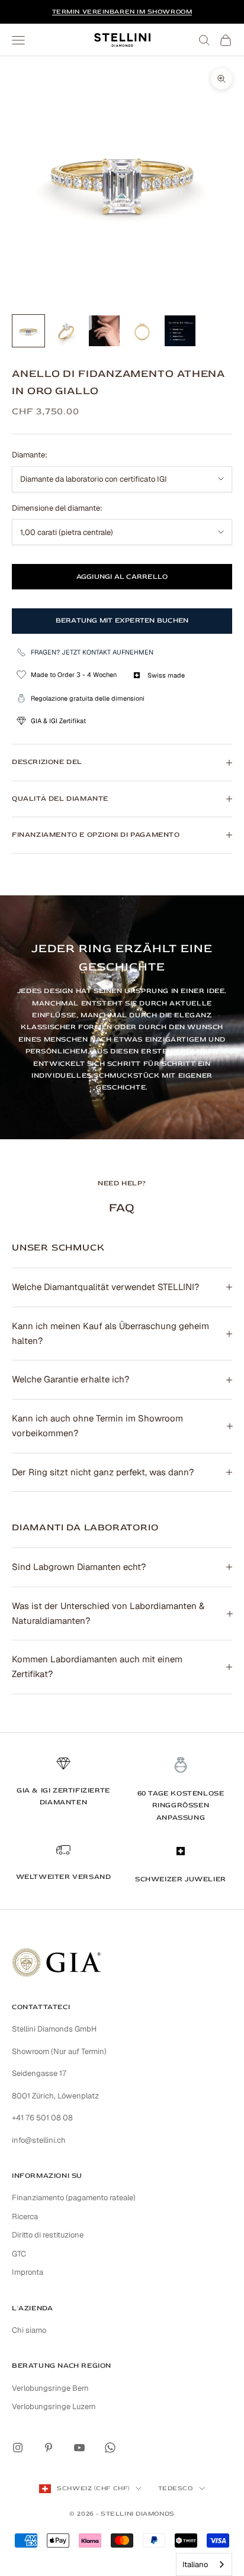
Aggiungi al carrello (122, 577)
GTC (19, 2254)
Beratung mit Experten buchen (122, 620)
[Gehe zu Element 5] (180, 331)
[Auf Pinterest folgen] (49, 2448)
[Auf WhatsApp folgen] (110, 2448)
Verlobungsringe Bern (50, 2388)
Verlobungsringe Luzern (54, 2406)
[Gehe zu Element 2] (66, 331)
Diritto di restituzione (48, 2235)
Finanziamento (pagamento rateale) (74, 2198)
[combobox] (204, 2564)
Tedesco (176, 2488)
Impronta (28, 2272)
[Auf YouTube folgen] (79, 2448)
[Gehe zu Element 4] (142, 331)
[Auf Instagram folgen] (18, 2448)
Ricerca (25, 2216)
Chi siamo (29, 2330)
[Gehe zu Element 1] (28, 331)
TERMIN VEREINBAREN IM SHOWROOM (122, 12)
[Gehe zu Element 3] (104, 331)
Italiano (195, 2564)
